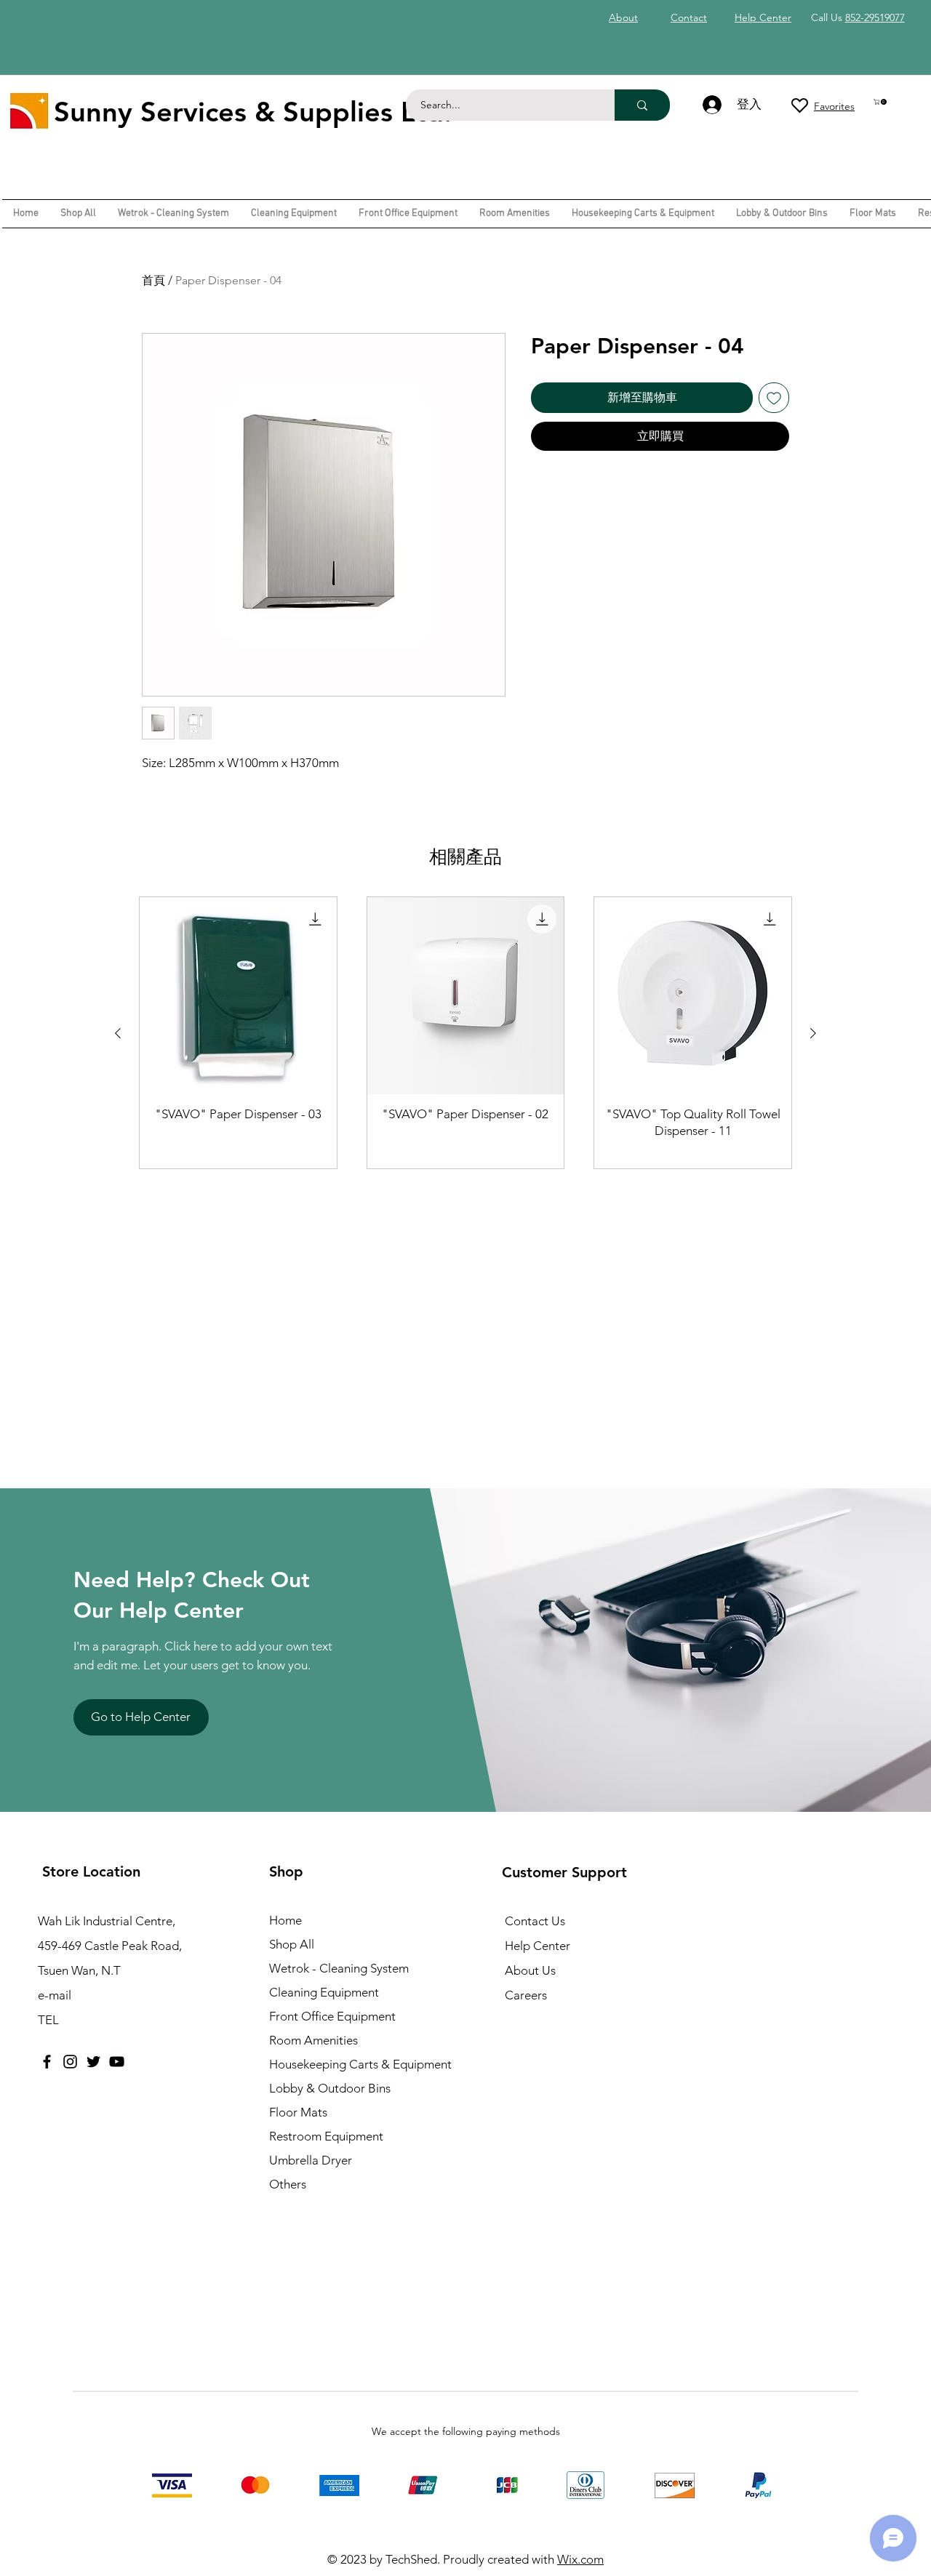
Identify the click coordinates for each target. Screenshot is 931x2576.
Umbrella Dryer (311, 2160)
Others (288, 2184)
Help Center (538, 1946)
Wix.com (580, 2559)
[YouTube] (117, 2062)
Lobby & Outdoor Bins (330, 2088)
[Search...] (642, 105)
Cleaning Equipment (324, 1992)
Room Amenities (313, 2040)
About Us (530, 1970)
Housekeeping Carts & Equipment (360, 2064)
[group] (465, 1033)
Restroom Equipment (326, 2136)
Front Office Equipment (332, 2016)
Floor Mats (298, 2112)
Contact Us (535, 1921)
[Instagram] (70, 2062)
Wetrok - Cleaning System (339, 1968)
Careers (526, 1995)
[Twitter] (93, 2062)
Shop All (292, 1944)
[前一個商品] (118, 1033)
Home (285, 1920)
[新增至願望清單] (774, 398)
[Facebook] (47, 2062)
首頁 (153, 280)
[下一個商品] (813, 1033)
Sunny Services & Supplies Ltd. (253, 112)
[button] (881, 102)
